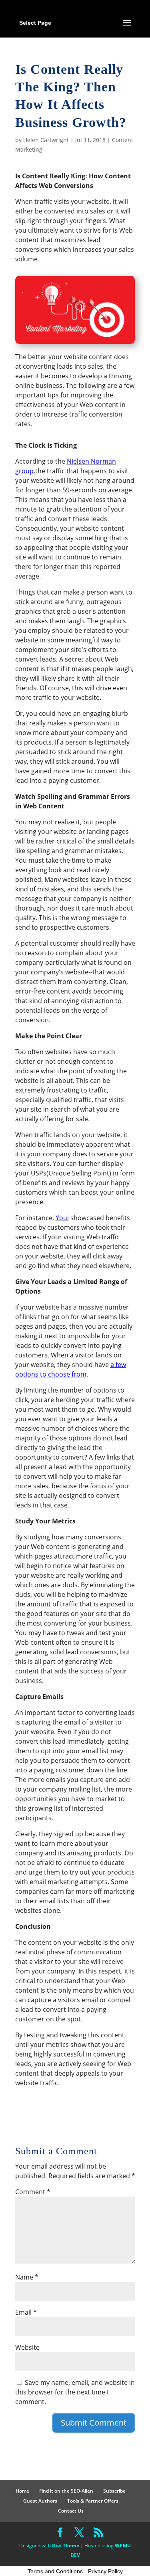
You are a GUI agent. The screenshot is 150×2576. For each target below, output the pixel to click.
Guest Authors (40, 2501)
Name (27, 2277)
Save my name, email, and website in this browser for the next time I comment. (75, 2392)
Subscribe (114, 2491)
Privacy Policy (105, 2571)
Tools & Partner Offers (93, 2501)
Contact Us (71, 2511)
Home (22, 2491)
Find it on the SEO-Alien (66, 2491)
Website (27, 2347)
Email (26, 2312)
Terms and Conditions (55, 2571)
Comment (33, 2192)
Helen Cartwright (46, 140)
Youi (62, 1218)
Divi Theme (66, 2545)
